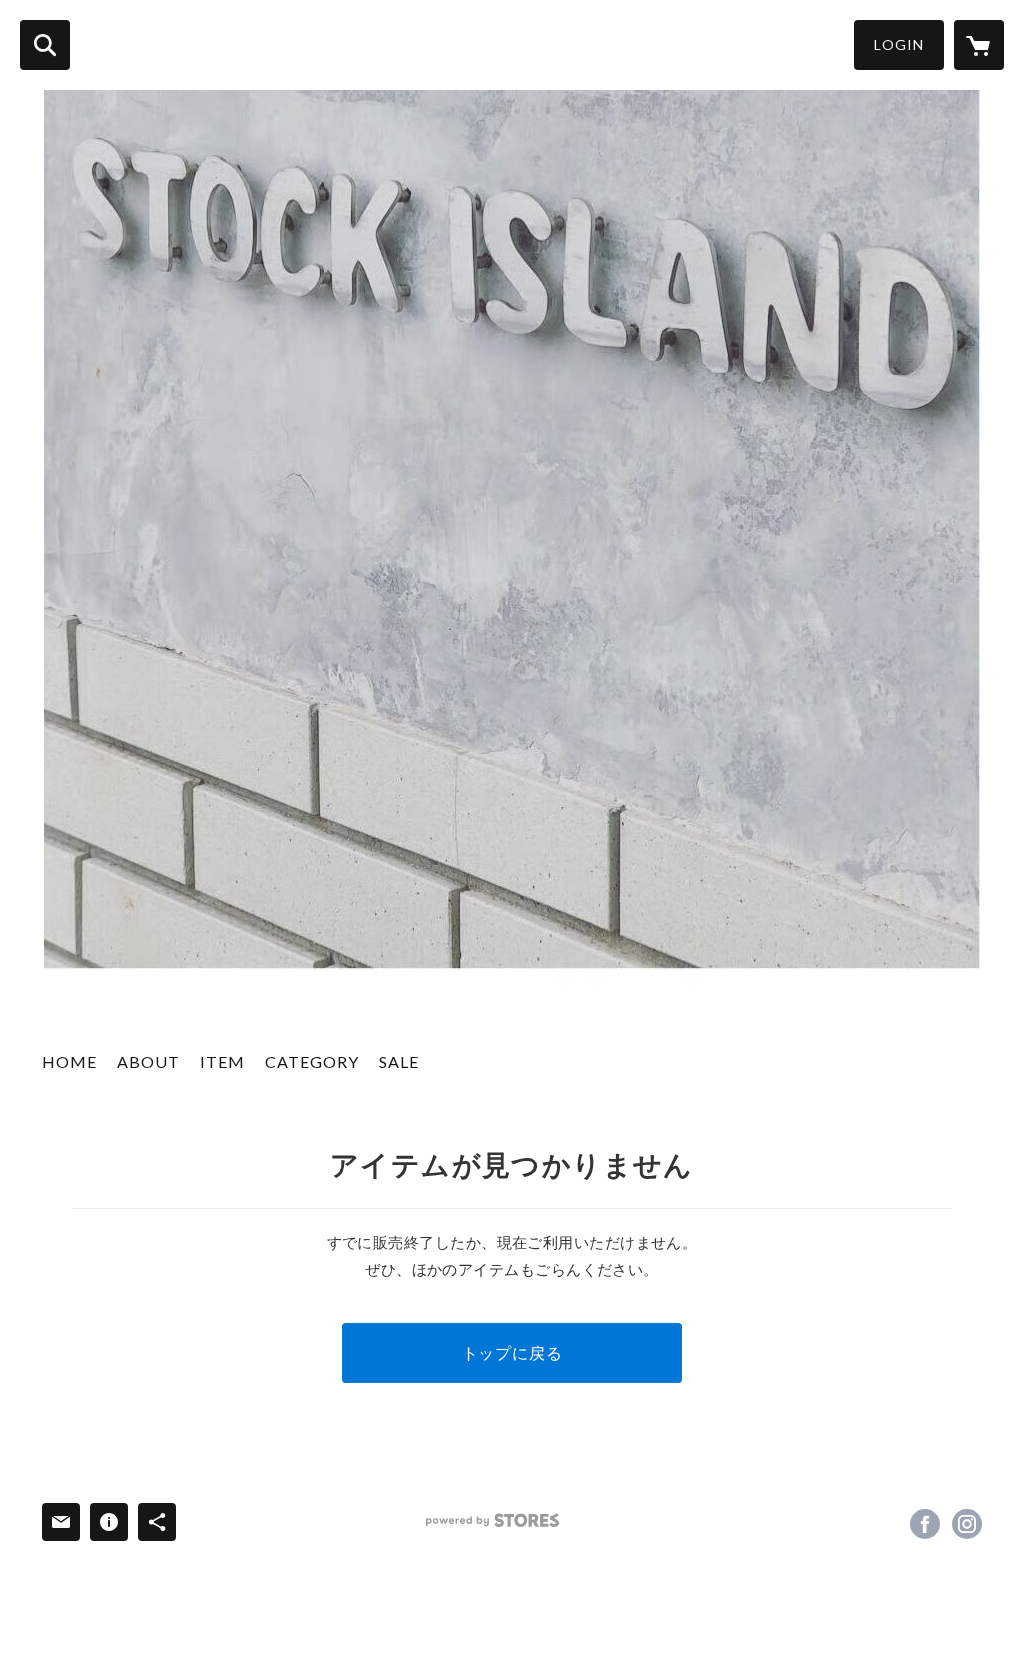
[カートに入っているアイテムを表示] (979, 45)
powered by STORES (492, 1520)
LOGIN (899, 44)
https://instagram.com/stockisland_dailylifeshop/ (967, 1524)
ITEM (222, 1061)
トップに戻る (512, 1352)
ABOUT (148, 1061)
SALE (399, 1061)
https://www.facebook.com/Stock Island (925, 1524)
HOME (69, 1061)
